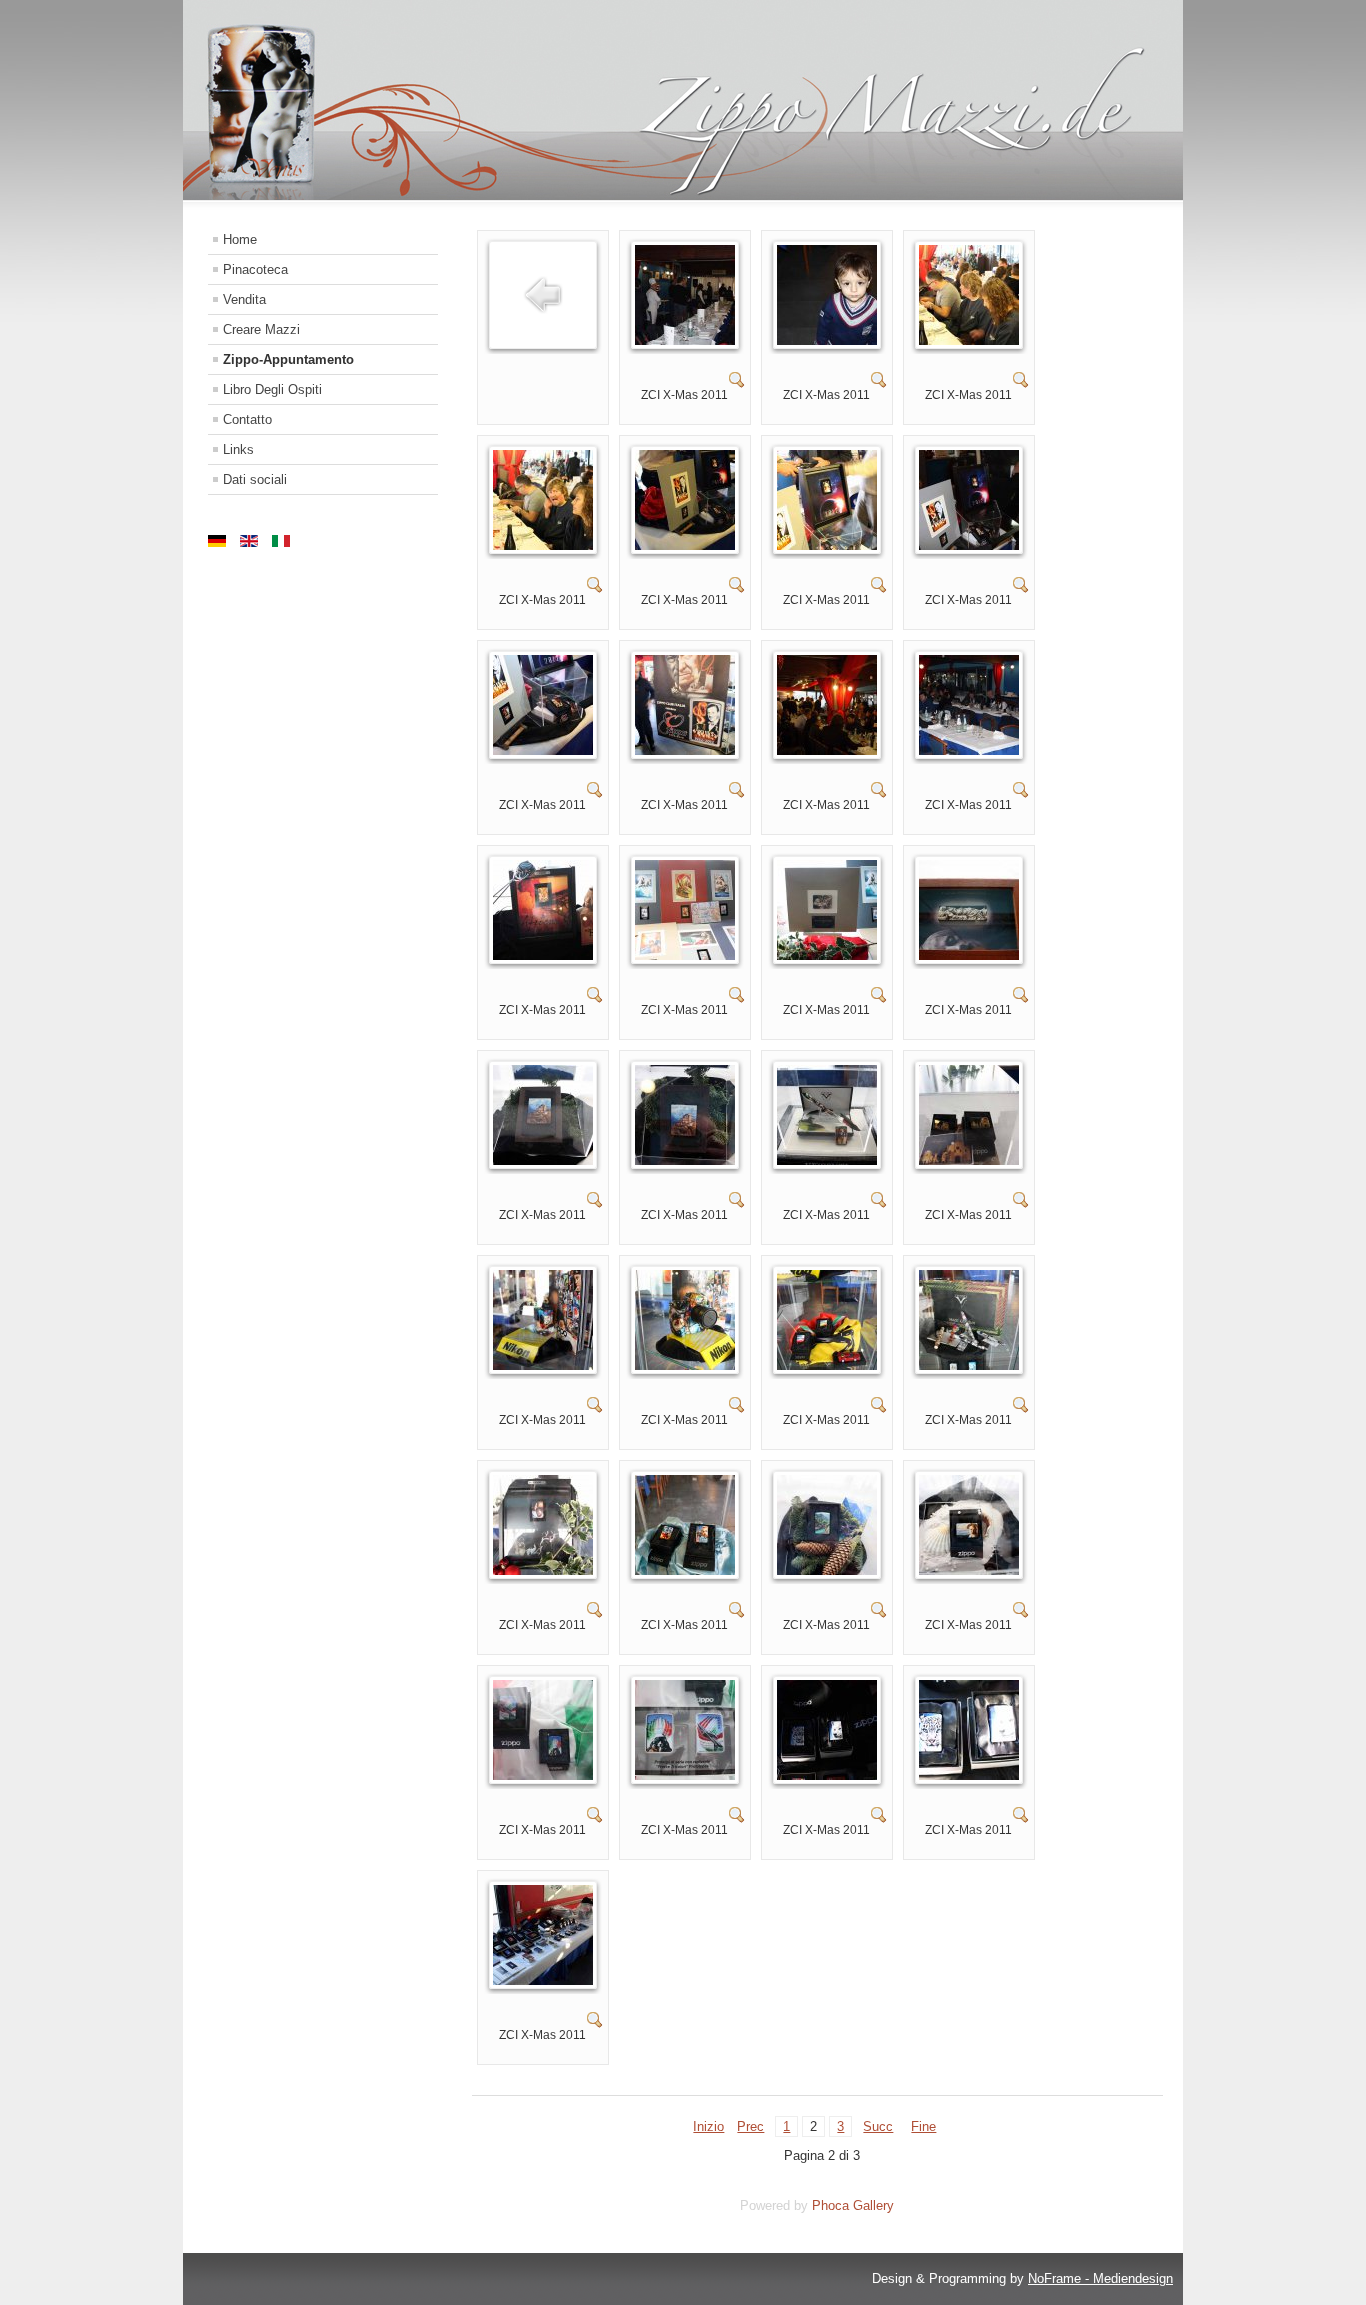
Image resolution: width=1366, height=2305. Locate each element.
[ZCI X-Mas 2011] (685, 340)
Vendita (244, 299)
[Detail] (737, 383)
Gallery (873, 2205)
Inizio (708, 2126)
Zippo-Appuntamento (288, 359)
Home (240, 239)
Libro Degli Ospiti (272, 389)
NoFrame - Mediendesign (1100, 2278)
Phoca (830, 2205)
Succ (878, 2126)
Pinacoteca (255, 269)
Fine (923, 2126)
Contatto (247, 419)
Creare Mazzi (261, 329)
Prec (750, 2126)
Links (238, 449)
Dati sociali (255, 479)
